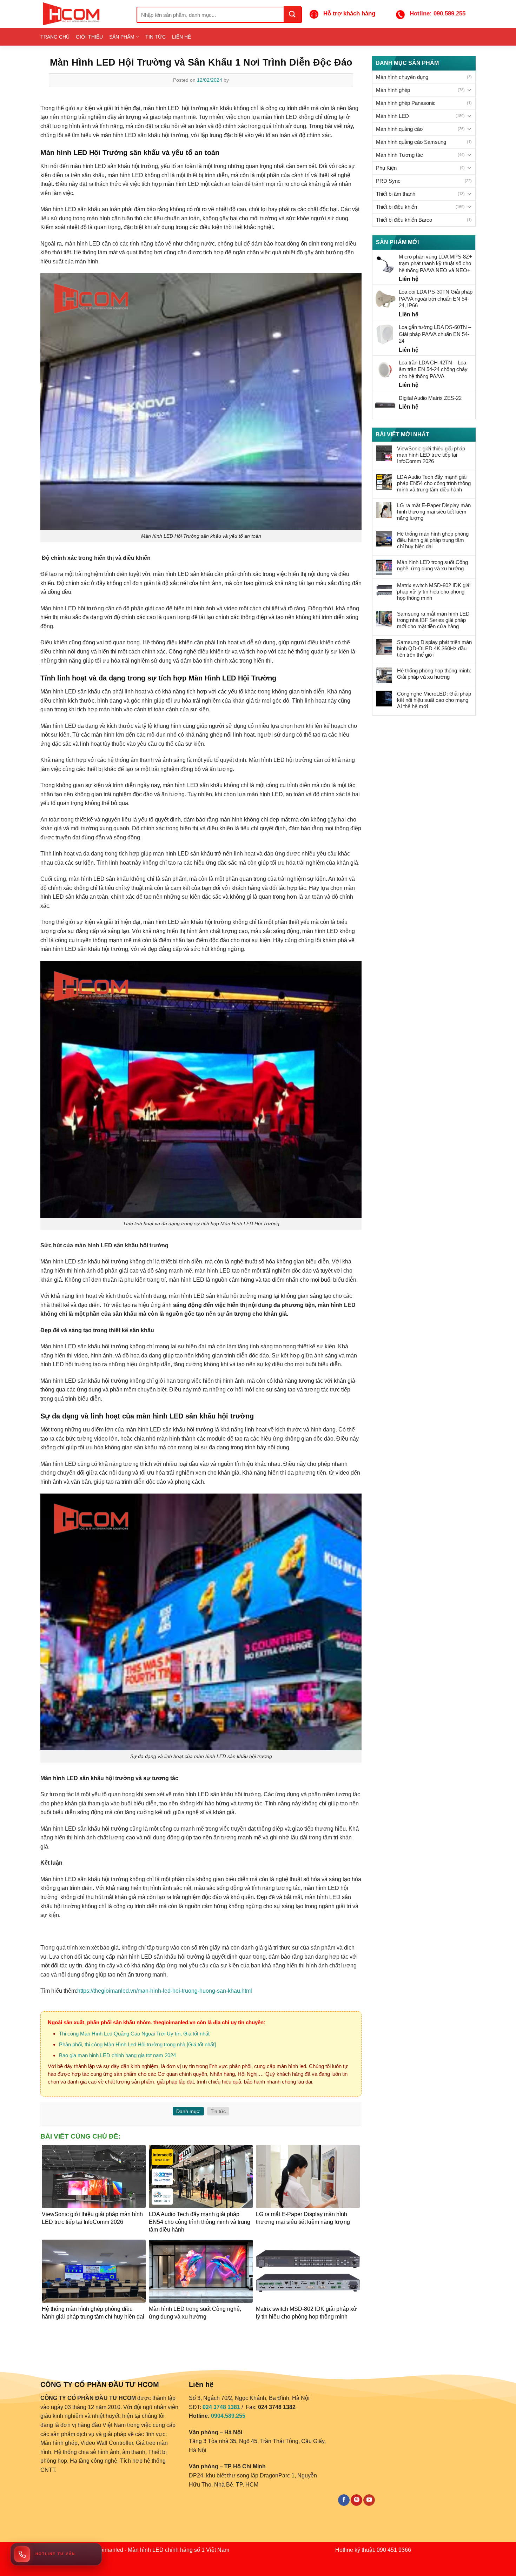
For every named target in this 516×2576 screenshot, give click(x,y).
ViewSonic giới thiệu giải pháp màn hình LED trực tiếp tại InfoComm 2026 (431, 455)
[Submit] (292, 14)
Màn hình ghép (393, 90)
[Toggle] (469, 90)
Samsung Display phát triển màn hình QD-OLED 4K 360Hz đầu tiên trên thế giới (434, 648)
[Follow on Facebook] (344, 2500)
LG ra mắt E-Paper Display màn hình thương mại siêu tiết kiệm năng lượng (434, 512)
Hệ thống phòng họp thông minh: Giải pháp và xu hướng (434, 674)
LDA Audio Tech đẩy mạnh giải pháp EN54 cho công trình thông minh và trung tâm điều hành (434, 483)
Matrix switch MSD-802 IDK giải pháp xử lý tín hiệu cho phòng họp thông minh (434, 592)
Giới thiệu (89, 37)
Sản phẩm (122, 37)
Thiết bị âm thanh (396, 194)
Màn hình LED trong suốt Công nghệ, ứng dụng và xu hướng (432, 565)
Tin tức (156, 37)
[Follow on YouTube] (369, 2500)
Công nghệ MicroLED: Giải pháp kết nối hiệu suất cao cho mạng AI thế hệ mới (434, 700)
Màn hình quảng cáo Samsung (411, 142)
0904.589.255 (228, 2416)
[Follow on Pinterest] (356, 2500)
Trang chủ (55, 37)
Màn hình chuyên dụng (402, 77)
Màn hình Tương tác (399, 155)
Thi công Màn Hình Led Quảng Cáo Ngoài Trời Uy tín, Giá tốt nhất (134, 2034)
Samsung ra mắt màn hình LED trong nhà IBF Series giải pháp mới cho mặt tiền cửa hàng (433, 620)
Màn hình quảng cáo (399, 129)
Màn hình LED (392, 116)
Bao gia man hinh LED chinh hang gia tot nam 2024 (117, 2055)
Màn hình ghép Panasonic (406, 103)
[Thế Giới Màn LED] (83, 14)
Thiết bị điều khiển (396, 207)
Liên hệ (181, 37)
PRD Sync (388, 181)
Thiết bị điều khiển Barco (404, 220)
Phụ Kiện (386, 168)
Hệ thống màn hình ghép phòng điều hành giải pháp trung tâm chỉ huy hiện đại (433, 540)
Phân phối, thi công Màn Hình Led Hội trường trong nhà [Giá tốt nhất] (137, 2044)
